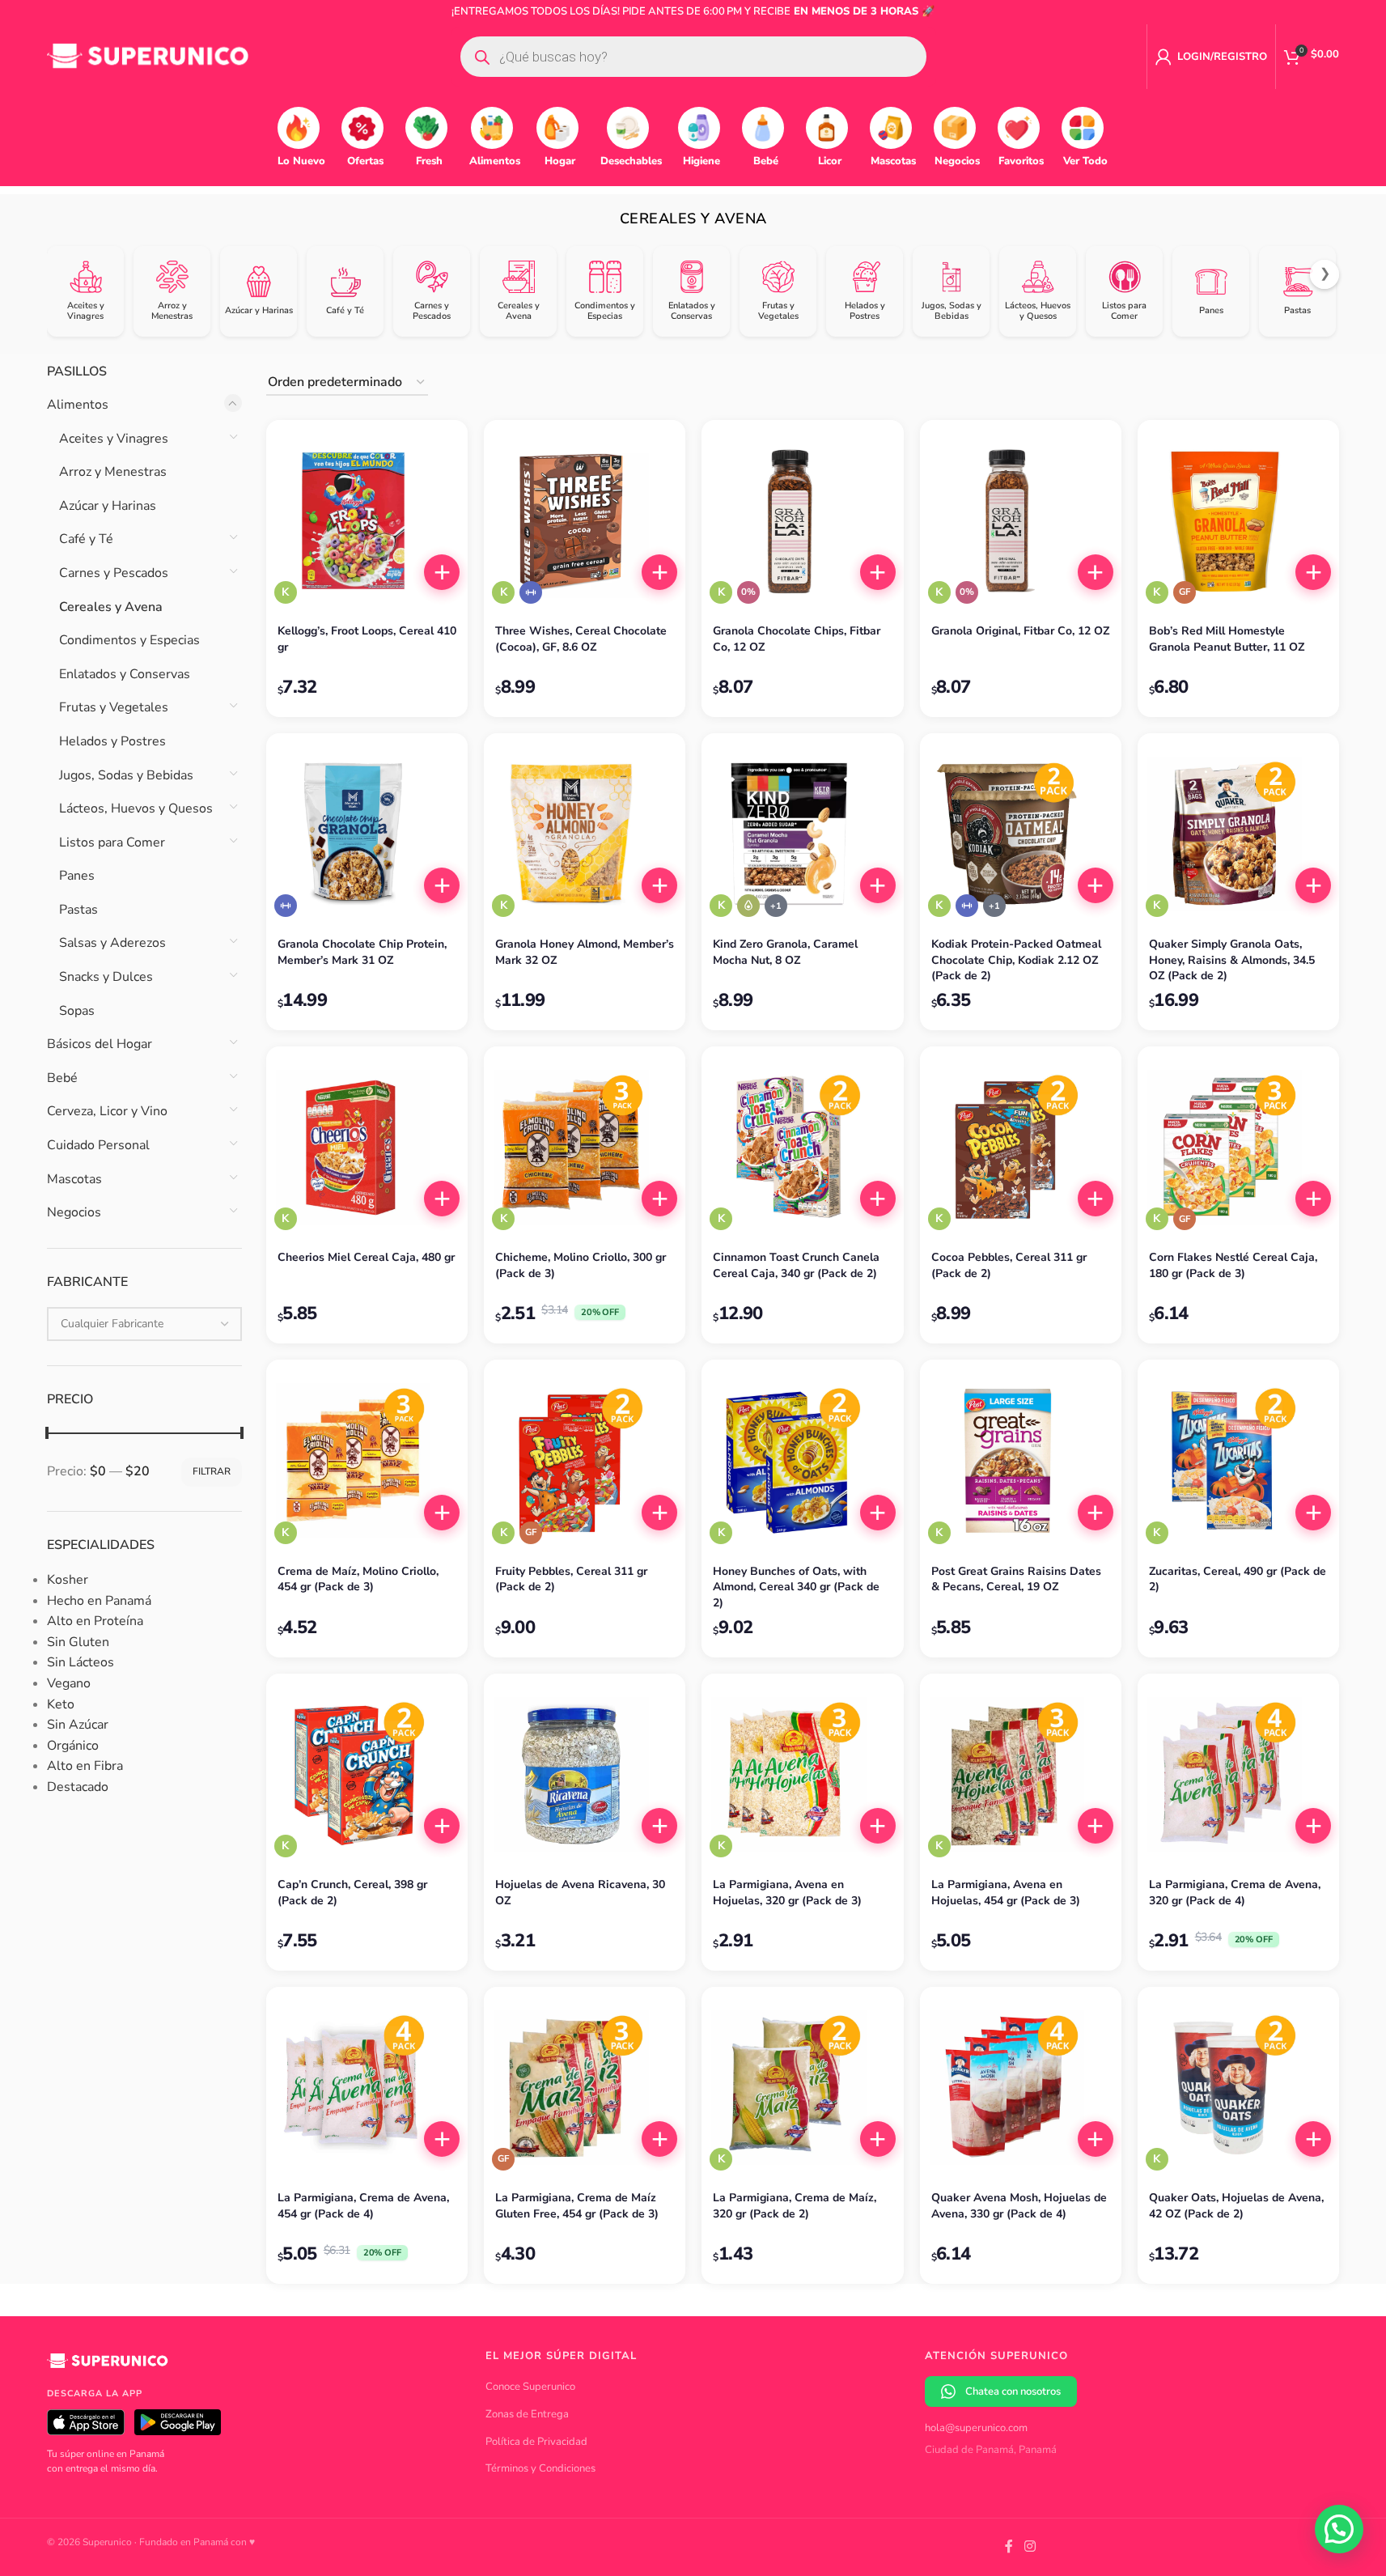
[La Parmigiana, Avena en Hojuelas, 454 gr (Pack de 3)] (1021, 1774)
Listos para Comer (112, 842)
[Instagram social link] (1030, 2547)
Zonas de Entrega (527, 2414)
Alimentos (78, 405)
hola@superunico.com (976, 2428)
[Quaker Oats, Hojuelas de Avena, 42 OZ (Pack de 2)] (1238, 2088)
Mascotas (74, 1179)
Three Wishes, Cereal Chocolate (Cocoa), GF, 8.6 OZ (581, 639)
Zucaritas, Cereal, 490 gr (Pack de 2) (1238, 1579)
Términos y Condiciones (540, 2468)
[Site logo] (148, 56)
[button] (442, 572)
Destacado (78, 1787)
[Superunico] (108, 2367)
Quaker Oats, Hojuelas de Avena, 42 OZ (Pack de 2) (1236, 2206)
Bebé (62, 1078)
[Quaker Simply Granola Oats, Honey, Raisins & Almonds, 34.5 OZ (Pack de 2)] (1238, 834)
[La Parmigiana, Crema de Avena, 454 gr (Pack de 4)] (367, 2088)
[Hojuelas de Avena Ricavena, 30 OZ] (585, 1774)
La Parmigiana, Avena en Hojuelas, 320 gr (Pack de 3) (787, 1893)
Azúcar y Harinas (108, 506)
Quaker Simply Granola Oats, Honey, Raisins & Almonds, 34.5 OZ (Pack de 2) (1232, 960)
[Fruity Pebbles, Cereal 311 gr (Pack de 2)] (585, 1460)
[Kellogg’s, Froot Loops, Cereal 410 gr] (367, 521)
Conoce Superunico (530, 2387)
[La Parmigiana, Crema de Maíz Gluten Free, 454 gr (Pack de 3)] (585, 2088)
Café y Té (86, 539)
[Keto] (748, 906)
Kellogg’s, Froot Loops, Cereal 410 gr (367, 639)
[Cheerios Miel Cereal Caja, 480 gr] (367, 1147)
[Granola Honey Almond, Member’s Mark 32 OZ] (585, 834)
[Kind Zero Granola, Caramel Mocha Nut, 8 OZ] (802, 834)
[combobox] (144, 1324)
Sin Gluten (78, 1642)
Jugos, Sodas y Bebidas (126, 775)
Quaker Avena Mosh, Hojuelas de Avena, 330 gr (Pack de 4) (1019, 2206)
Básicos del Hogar (100, 1044)
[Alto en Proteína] (531, 592)
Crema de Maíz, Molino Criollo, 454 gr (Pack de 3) (358, 1579)
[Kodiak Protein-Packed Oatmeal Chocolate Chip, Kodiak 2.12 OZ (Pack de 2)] (1021, 834)
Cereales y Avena (111, 607)
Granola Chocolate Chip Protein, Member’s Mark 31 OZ (362, 952)
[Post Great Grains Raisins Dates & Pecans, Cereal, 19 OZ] (1021, 1460)
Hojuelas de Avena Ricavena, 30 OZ (580, 1893)
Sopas (77, 1011)
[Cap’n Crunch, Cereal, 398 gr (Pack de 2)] (367, 1774)
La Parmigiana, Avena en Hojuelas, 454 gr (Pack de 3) (1006, 1893)
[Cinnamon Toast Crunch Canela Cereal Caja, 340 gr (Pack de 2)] (802, 1147)
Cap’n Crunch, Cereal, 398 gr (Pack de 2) (352, 1893)
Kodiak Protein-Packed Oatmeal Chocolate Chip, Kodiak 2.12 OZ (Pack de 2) (1016, 960)
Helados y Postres (112, 741)
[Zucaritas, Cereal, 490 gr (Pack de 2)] (1238, 1460)
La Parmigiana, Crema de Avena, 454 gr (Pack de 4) (363, 2206)
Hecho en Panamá (99, 1601)
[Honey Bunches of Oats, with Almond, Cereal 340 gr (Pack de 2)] (802, 1460)
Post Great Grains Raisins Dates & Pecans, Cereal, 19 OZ (1016, 1579)
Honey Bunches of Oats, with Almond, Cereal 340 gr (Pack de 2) (796, 1587)
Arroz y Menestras (113, 472)
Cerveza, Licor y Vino (107, 1111)
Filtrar (212, 1471)
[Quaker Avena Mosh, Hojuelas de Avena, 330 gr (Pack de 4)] (1021, 2088)
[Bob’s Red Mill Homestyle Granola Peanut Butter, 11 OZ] (1238, 521)
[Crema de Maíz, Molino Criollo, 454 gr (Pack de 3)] (367, 1460)
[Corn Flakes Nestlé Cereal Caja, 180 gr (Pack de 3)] (1238, 1147)
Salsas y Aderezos (112, 943)
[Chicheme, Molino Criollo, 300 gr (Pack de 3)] (585, 1147)
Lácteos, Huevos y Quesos (136, 808)
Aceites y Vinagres (114, 439)
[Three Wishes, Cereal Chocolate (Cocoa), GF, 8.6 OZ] (585, 521)
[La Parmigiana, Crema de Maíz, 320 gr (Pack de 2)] (802, 2088)
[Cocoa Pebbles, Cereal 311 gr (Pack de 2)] (1021, 1147)
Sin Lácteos (81, 1662)
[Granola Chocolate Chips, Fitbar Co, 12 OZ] (802, 521)
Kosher (68, 1580)
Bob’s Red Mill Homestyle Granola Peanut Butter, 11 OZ (1227, 639)
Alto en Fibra (85, 1766)
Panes (77, 876)
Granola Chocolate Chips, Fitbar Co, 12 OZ (797, 639)
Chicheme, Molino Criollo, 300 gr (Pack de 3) (581, 1265)
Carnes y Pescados (114, 573)
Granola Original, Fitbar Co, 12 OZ (1020, 631)
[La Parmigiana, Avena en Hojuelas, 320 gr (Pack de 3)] (802, 1774)
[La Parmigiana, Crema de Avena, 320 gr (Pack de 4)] (1238, 1774)
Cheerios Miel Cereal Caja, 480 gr (366, 1257)
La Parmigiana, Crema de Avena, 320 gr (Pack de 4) (1235, 1893)
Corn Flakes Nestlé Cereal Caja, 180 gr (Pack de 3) (1233, 1265)
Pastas (78, 910)
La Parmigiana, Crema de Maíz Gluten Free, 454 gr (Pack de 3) (577, 2206)
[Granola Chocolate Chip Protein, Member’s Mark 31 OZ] (367, 834)
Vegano (69, 1683)
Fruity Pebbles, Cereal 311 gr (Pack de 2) (571, 1579)
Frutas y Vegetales (114, 707)
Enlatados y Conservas (125, 674)
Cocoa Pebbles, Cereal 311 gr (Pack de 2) (1009, 1265)
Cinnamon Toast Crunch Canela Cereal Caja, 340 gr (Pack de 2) (796, 1265)
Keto (61, 1704)
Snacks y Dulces (106, 977)
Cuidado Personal (98, 1145)
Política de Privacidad (536, 2442)
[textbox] (144, 1324)
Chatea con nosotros (1013, 2391)
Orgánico (73, 1746)
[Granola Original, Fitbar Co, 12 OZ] (1021, 521)
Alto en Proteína (95, 1621)
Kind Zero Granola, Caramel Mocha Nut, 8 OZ (785, 952)
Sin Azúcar (78, 1725)
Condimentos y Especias (129, 640)
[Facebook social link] (1009, 2547)
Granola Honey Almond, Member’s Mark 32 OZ (585, 952)
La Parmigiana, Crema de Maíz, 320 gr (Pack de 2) (795, 2206)
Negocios (74, 1212)
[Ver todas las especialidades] (776, 906)
